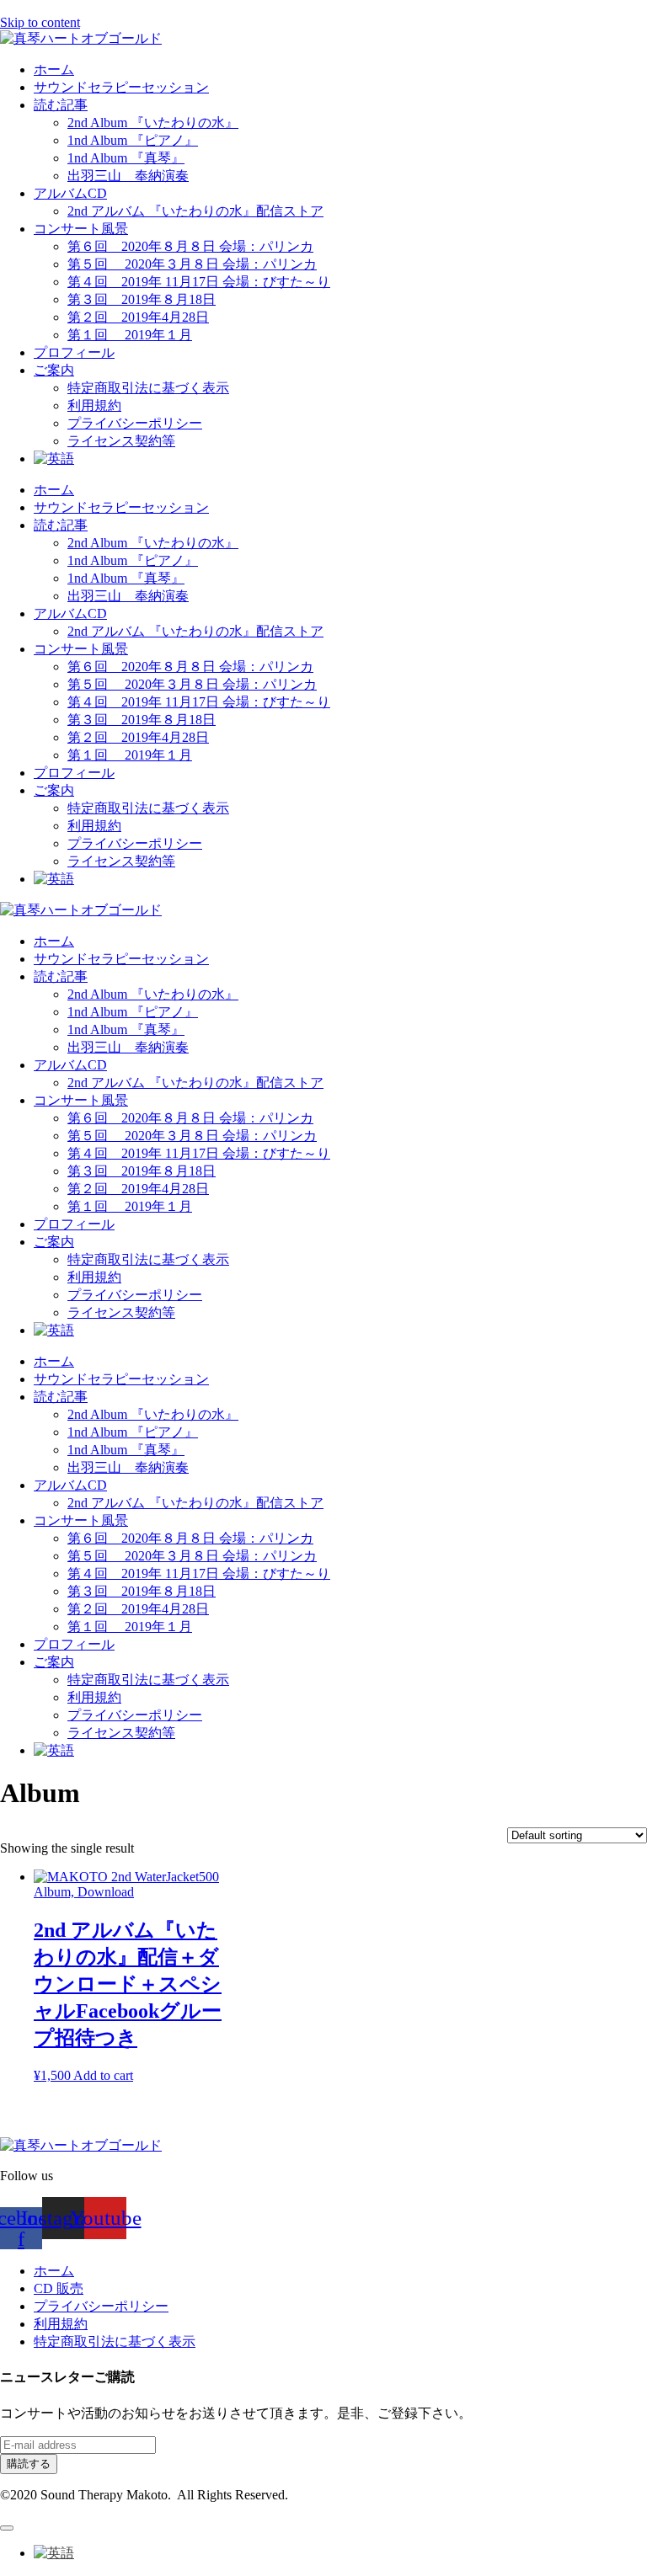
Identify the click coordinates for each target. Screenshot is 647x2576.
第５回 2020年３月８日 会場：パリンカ (192, 264)
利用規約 (94, 405)
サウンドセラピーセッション (121, 87)
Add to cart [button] (103, 2075)
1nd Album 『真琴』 (126, 158)
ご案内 (54, 370)
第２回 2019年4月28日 (138, 317)
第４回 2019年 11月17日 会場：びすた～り (199, 282)
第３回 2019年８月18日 (142, 299)
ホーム (54, 69)
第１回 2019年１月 (130, 335)
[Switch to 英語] (54, 459)
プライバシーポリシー (135, 423)
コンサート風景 (81, 229)
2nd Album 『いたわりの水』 (153, 123)
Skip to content (40, 22)
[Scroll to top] (7, 2528)
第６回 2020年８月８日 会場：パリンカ (190, 246)
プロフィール (74, 352)
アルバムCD (70, 193)
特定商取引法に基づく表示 (148, 388)
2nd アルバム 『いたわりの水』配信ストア (195, 211)
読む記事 (61, 105)
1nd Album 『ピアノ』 (133, 140)
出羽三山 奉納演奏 (128, 176)
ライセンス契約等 (121, 441)
